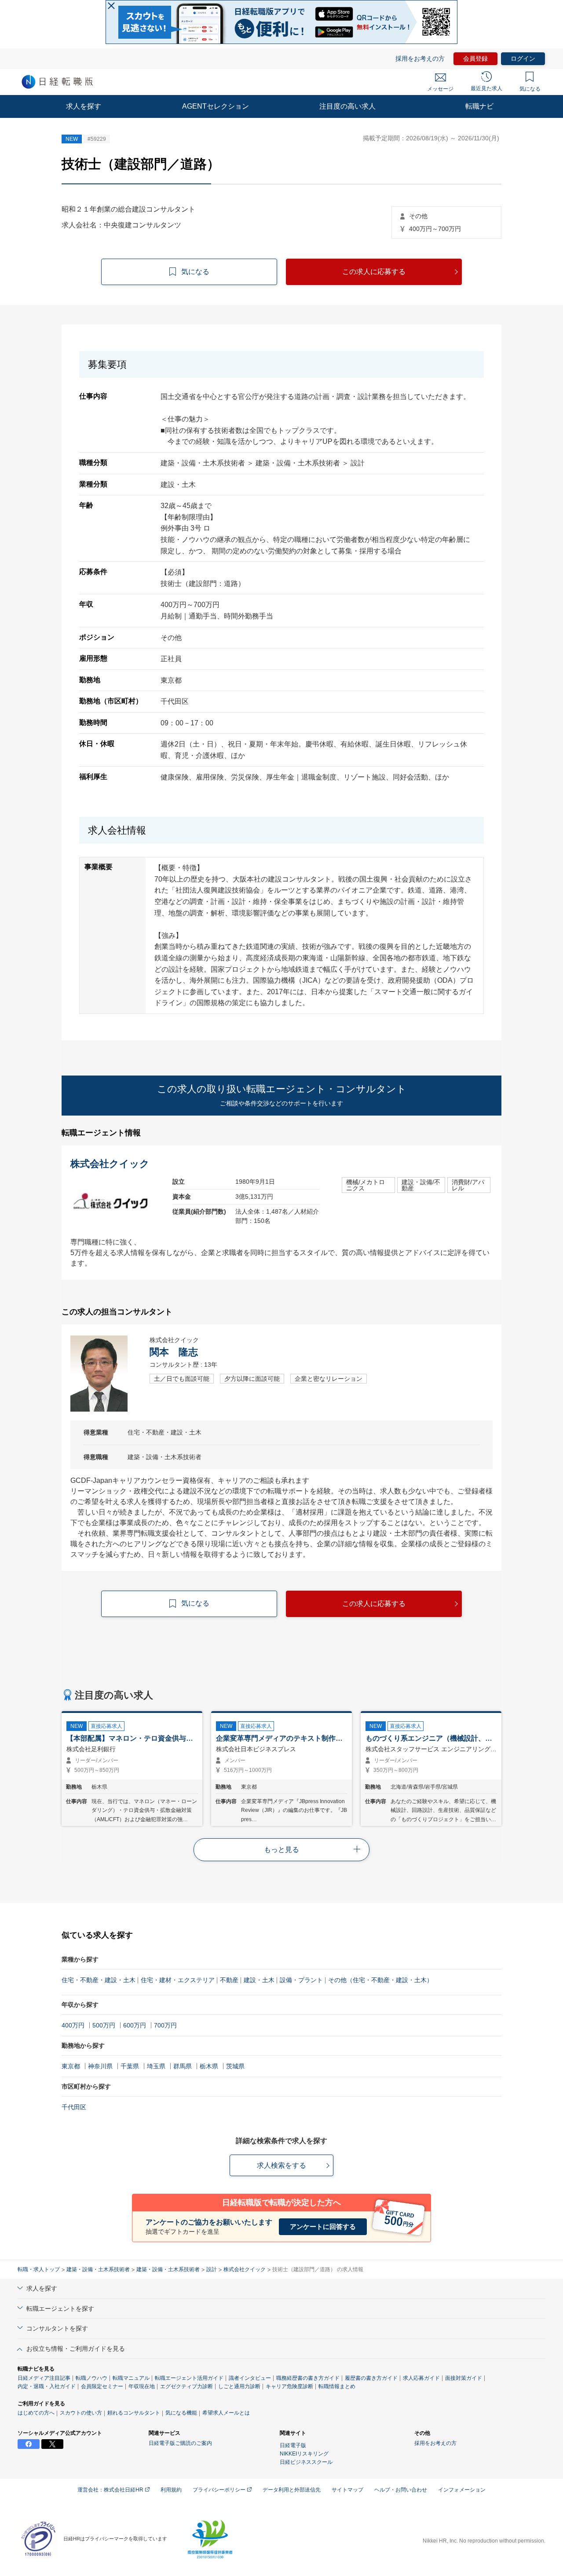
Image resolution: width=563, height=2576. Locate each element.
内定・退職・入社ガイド (47, 2386)
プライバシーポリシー (220, 2490)
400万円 (73, 2025)
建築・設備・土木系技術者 (98, 2269)
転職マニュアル (131, 2378)
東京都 (71, 2066)
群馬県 (183, 2066)
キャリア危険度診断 (289, 2386)
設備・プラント (301, 1980)
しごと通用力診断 (239, 2386)
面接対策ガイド (464, 2378)
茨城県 (235, 2066)
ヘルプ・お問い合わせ (401, 2490)
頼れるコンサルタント (134, 2413)
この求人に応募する (374, 272)
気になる (530, 89)
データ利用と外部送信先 (292, 2490)
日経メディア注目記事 (44, 2378)
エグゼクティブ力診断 (186, 2386)
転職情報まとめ (337, 2386)
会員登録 (475, 59)
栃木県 (209, 2066)
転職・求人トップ (39, 2269)
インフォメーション (462, 2490)
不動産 (229, 1980)
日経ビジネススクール (306, 2462)
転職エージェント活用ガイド (189, 2378)
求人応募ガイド (421, 2378)
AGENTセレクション (216, 106)
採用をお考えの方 (420, 59)
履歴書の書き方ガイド (371, 2378)
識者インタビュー (250, 2378)
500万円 (104, 2025)
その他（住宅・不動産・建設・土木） (380, 1980)
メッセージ (440, 89)
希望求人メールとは (226, 2413)
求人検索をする (281, 2165)
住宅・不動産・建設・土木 (99, 1980)
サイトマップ (347, 2490)
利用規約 (171, 2490)
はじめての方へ (36, 2413)
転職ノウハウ (91, 2378)
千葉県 (130, 2066)
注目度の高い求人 (347, 106)
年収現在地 (142, 2386)
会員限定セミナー (102, 2386)
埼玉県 (156, 2066)
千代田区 (74, 2107)
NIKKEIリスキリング (304, 2454)
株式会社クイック (245, 2269)
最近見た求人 (486, 88)
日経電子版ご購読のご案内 (180, 2443)
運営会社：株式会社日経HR (111, 2490)
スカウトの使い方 (81, 2413)
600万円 (135, 2025)
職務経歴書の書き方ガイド (308, 2378)
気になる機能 (181, 2413)
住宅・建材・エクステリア (178, 1980)
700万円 (165, 2025)
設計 (212, 2269)
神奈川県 (100, 2066)
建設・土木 (259, 1980)
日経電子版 (293, 2445)
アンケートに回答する (323, 2227)
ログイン (523, 59)
